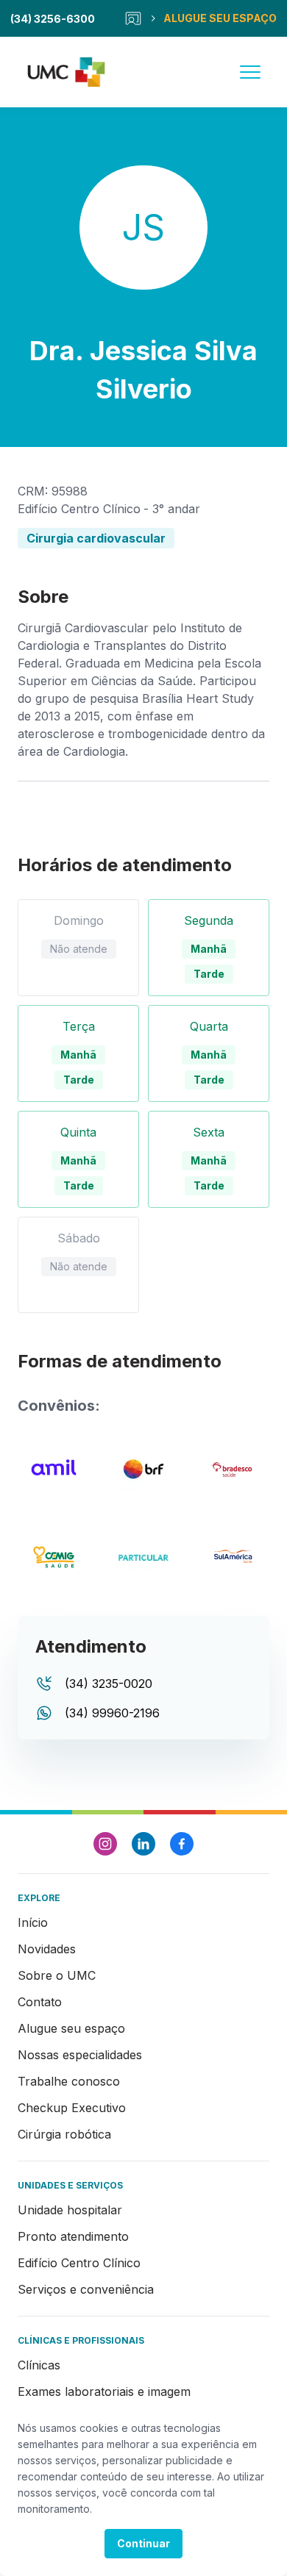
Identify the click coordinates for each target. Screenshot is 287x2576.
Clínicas (39, 2365)
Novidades (47, 1949)
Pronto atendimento (73, 2236)
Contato (40, 2002)
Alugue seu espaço (71, 2028)
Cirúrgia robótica (64, 2134)
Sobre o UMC (57, 1975)
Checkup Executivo (72, 2108)
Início (33, 1922)
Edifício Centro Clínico (79, 2263)
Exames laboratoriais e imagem (104, 2391)
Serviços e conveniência (86, 2289)
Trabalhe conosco (69, 2081)
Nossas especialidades (80, 2055)
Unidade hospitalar (70, 2210)
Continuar (143, 2543)
